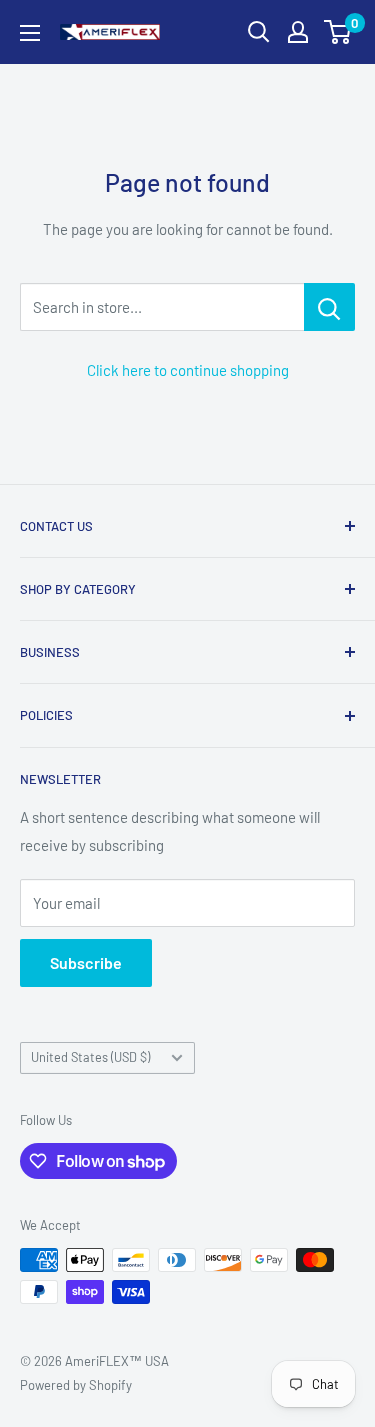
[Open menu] (30, 33)
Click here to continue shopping (188, 370)
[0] (338, 32)
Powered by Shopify (76, 1385)
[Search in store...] (329, 307)
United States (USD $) (90, 1057)
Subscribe (86, 962)
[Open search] (259, 32)
